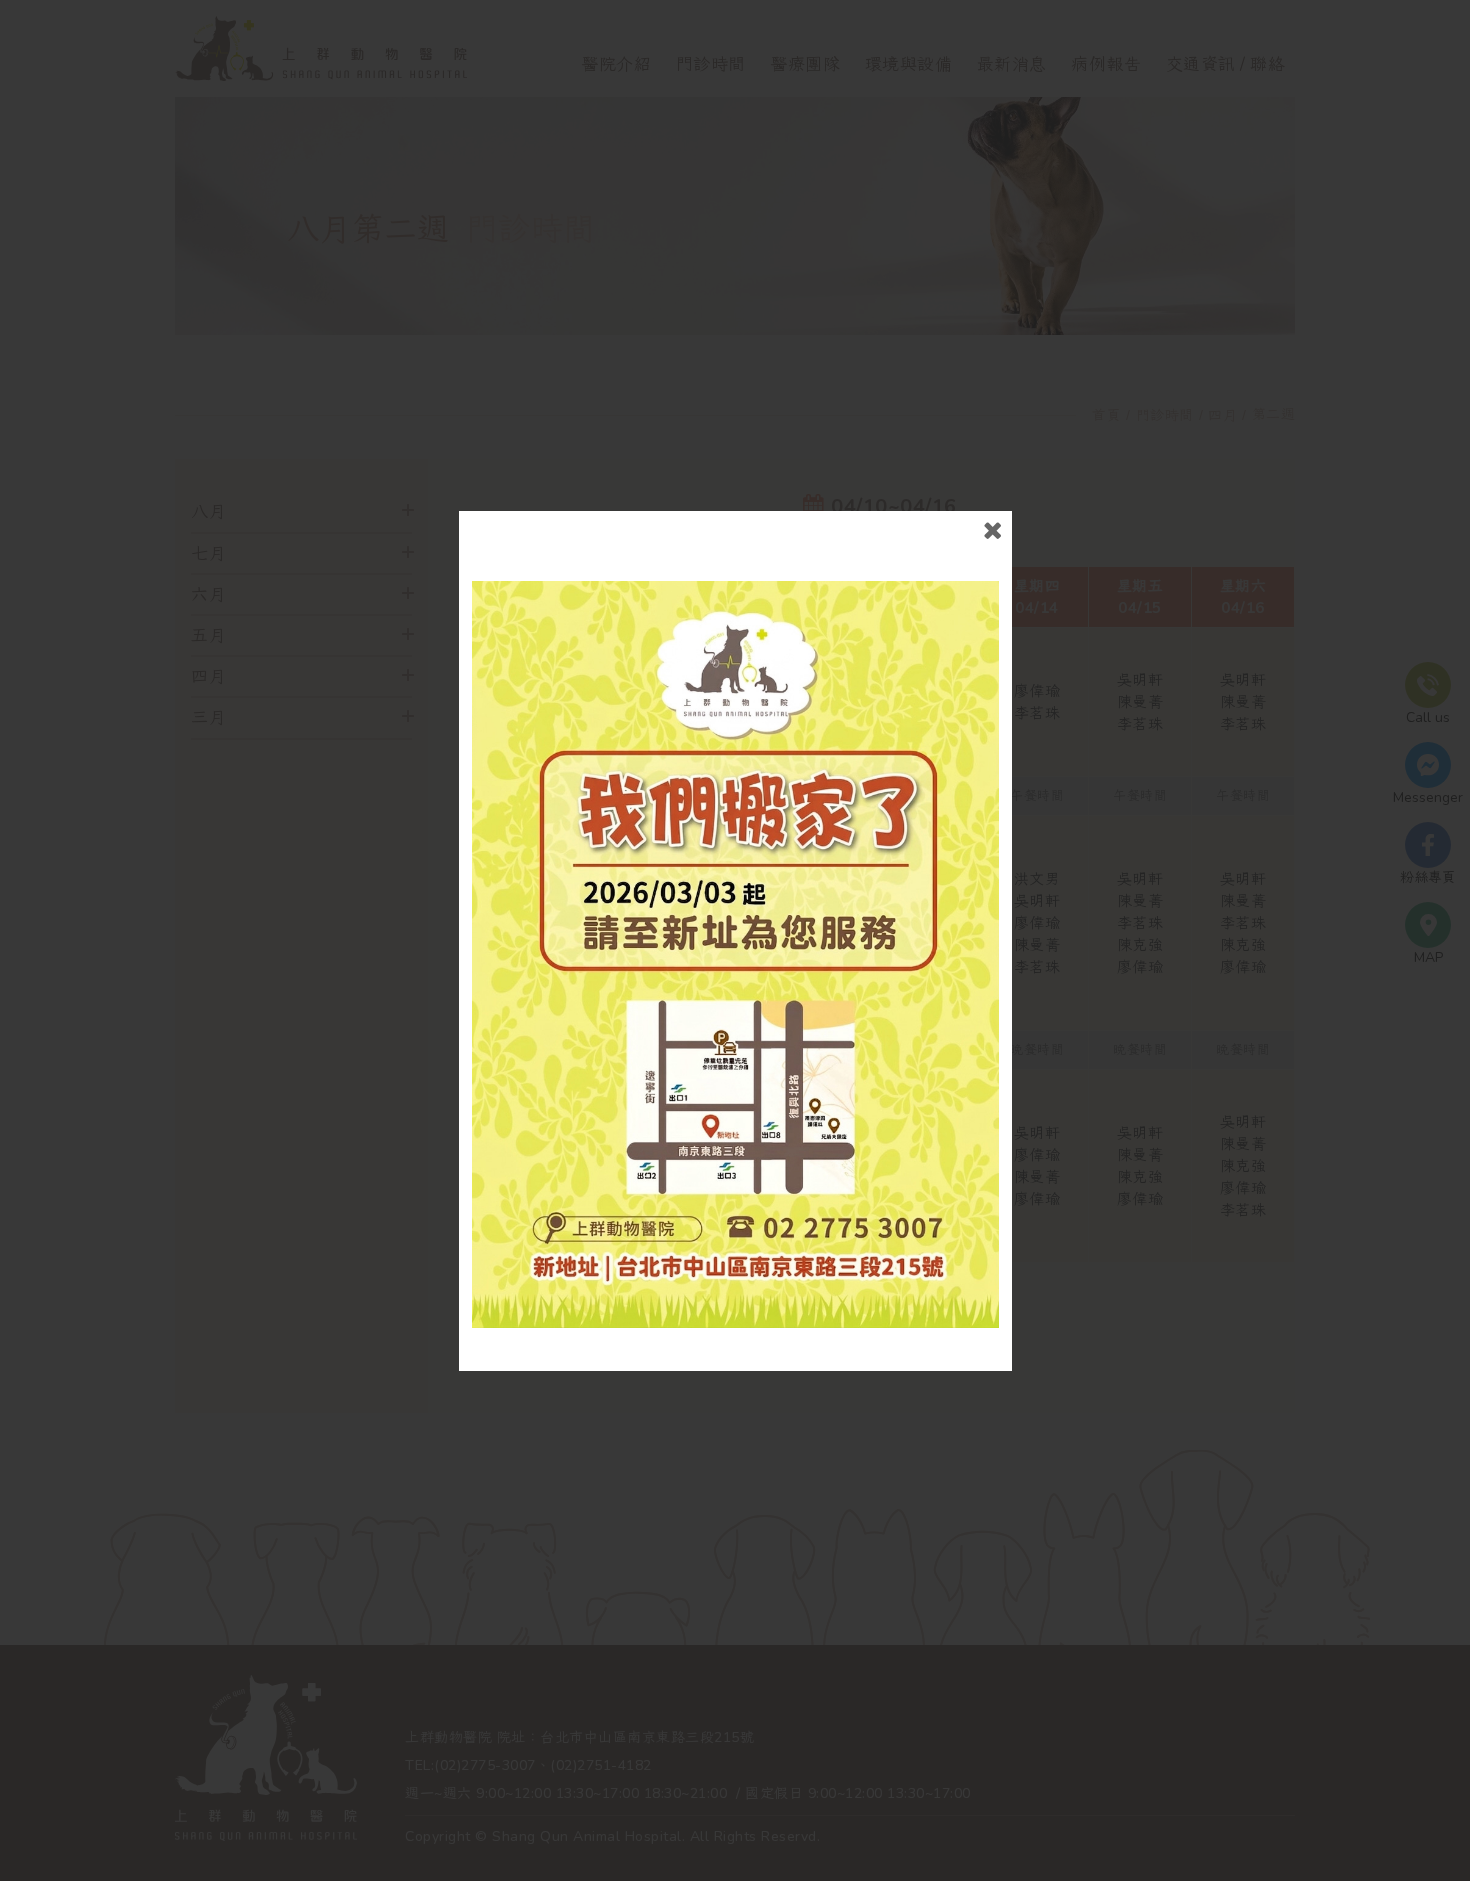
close (992, 530)
